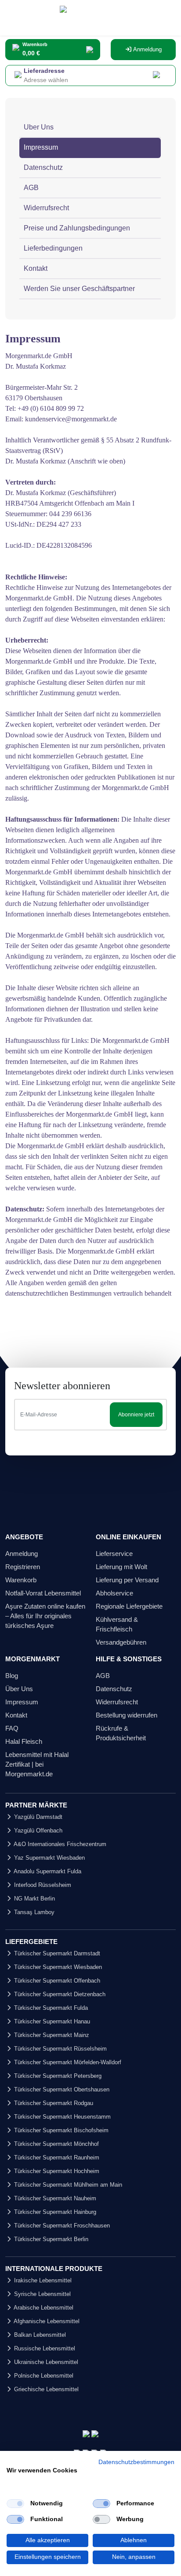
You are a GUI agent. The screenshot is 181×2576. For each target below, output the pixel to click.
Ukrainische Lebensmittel (45, 2362)
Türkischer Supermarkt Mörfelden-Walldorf (67, 2062)
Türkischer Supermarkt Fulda (50, 2008)
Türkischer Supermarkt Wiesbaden (57, 1967)
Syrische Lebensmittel (42, 2294)
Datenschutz (43, 167)
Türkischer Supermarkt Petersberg (57, 2076)
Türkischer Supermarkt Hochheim (56, 2171)
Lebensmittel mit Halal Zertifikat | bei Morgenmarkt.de (37, 1764)
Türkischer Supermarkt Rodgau (53, 2103)
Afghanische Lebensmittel (46, 2321)
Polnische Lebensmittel (43, 2376)
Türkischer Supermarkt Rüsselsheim (60, 2049)
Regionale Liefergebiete (129, 1606)
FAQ (12, 1728)
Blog (12, 1676)
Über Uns (19, 1689)
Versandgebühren (121, 1642)
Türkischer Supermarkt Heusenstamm (62, 2117)
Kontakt (36, 268)
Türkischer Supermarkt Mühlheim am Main (67, 2185)
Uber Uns (39, 127)
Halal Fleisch (24, 1741)
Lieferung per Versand (127, 1580)
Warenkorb (21, 1580)
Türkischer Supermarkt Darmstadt (56, 1953)
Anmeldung (147, 49)
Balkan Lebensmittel (39, 2335)
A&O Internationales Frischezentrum (59, 1844)
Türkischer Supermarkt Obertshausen (61, 2089)
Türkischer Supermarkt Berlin (50, 2239)
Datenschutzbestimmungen (136, 2462)
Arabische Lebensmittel (43, 2308)
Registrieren (23, 1567)
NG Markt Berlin (34, 1899)
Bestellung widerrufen (127, 1715)
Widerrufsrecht (46, 208)
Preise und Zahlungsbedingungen (77, 228)
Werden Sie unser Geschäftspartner (79, 289)
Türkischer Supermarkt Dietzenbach (59, 1994)
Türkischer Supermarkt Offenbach (56, 1981)
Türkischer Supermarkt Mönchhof (56, 2144)
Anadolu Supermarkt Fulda (47, 1871)
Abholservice (114, 1593)
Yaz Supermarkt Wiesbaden (49, 1858)
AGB (31, 188)
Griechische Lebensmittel (45, 2389)
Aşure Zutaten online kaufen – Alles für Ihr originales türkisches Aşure (45, 1616)
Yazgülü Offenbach (37, 1831)
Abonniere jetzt (136, 1415)
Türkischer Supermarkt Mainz (51, 2035)
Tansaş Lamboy (33, 1912)
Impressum (41, 147)
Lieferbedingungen (53, 248)
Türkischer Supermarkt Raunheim (56, 2157)
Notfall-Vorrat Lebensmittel (43, 1593)
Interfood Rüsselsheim (42, 1885)
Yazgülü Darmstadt (37, 1817)
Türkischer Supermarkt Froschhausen (61, 2226)
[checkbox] (15, 2504)
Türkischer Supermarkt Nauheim (54, 2198)
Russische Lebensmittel (44, 2348)
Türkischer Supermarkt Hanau (51, 2021)
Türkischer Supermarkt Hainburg (54, 2212)
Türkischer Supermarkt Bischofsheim (60, 2130)
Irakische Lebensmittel (42, 2280)
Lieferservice (114, 1554)
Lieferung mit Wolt (121, 1567)
